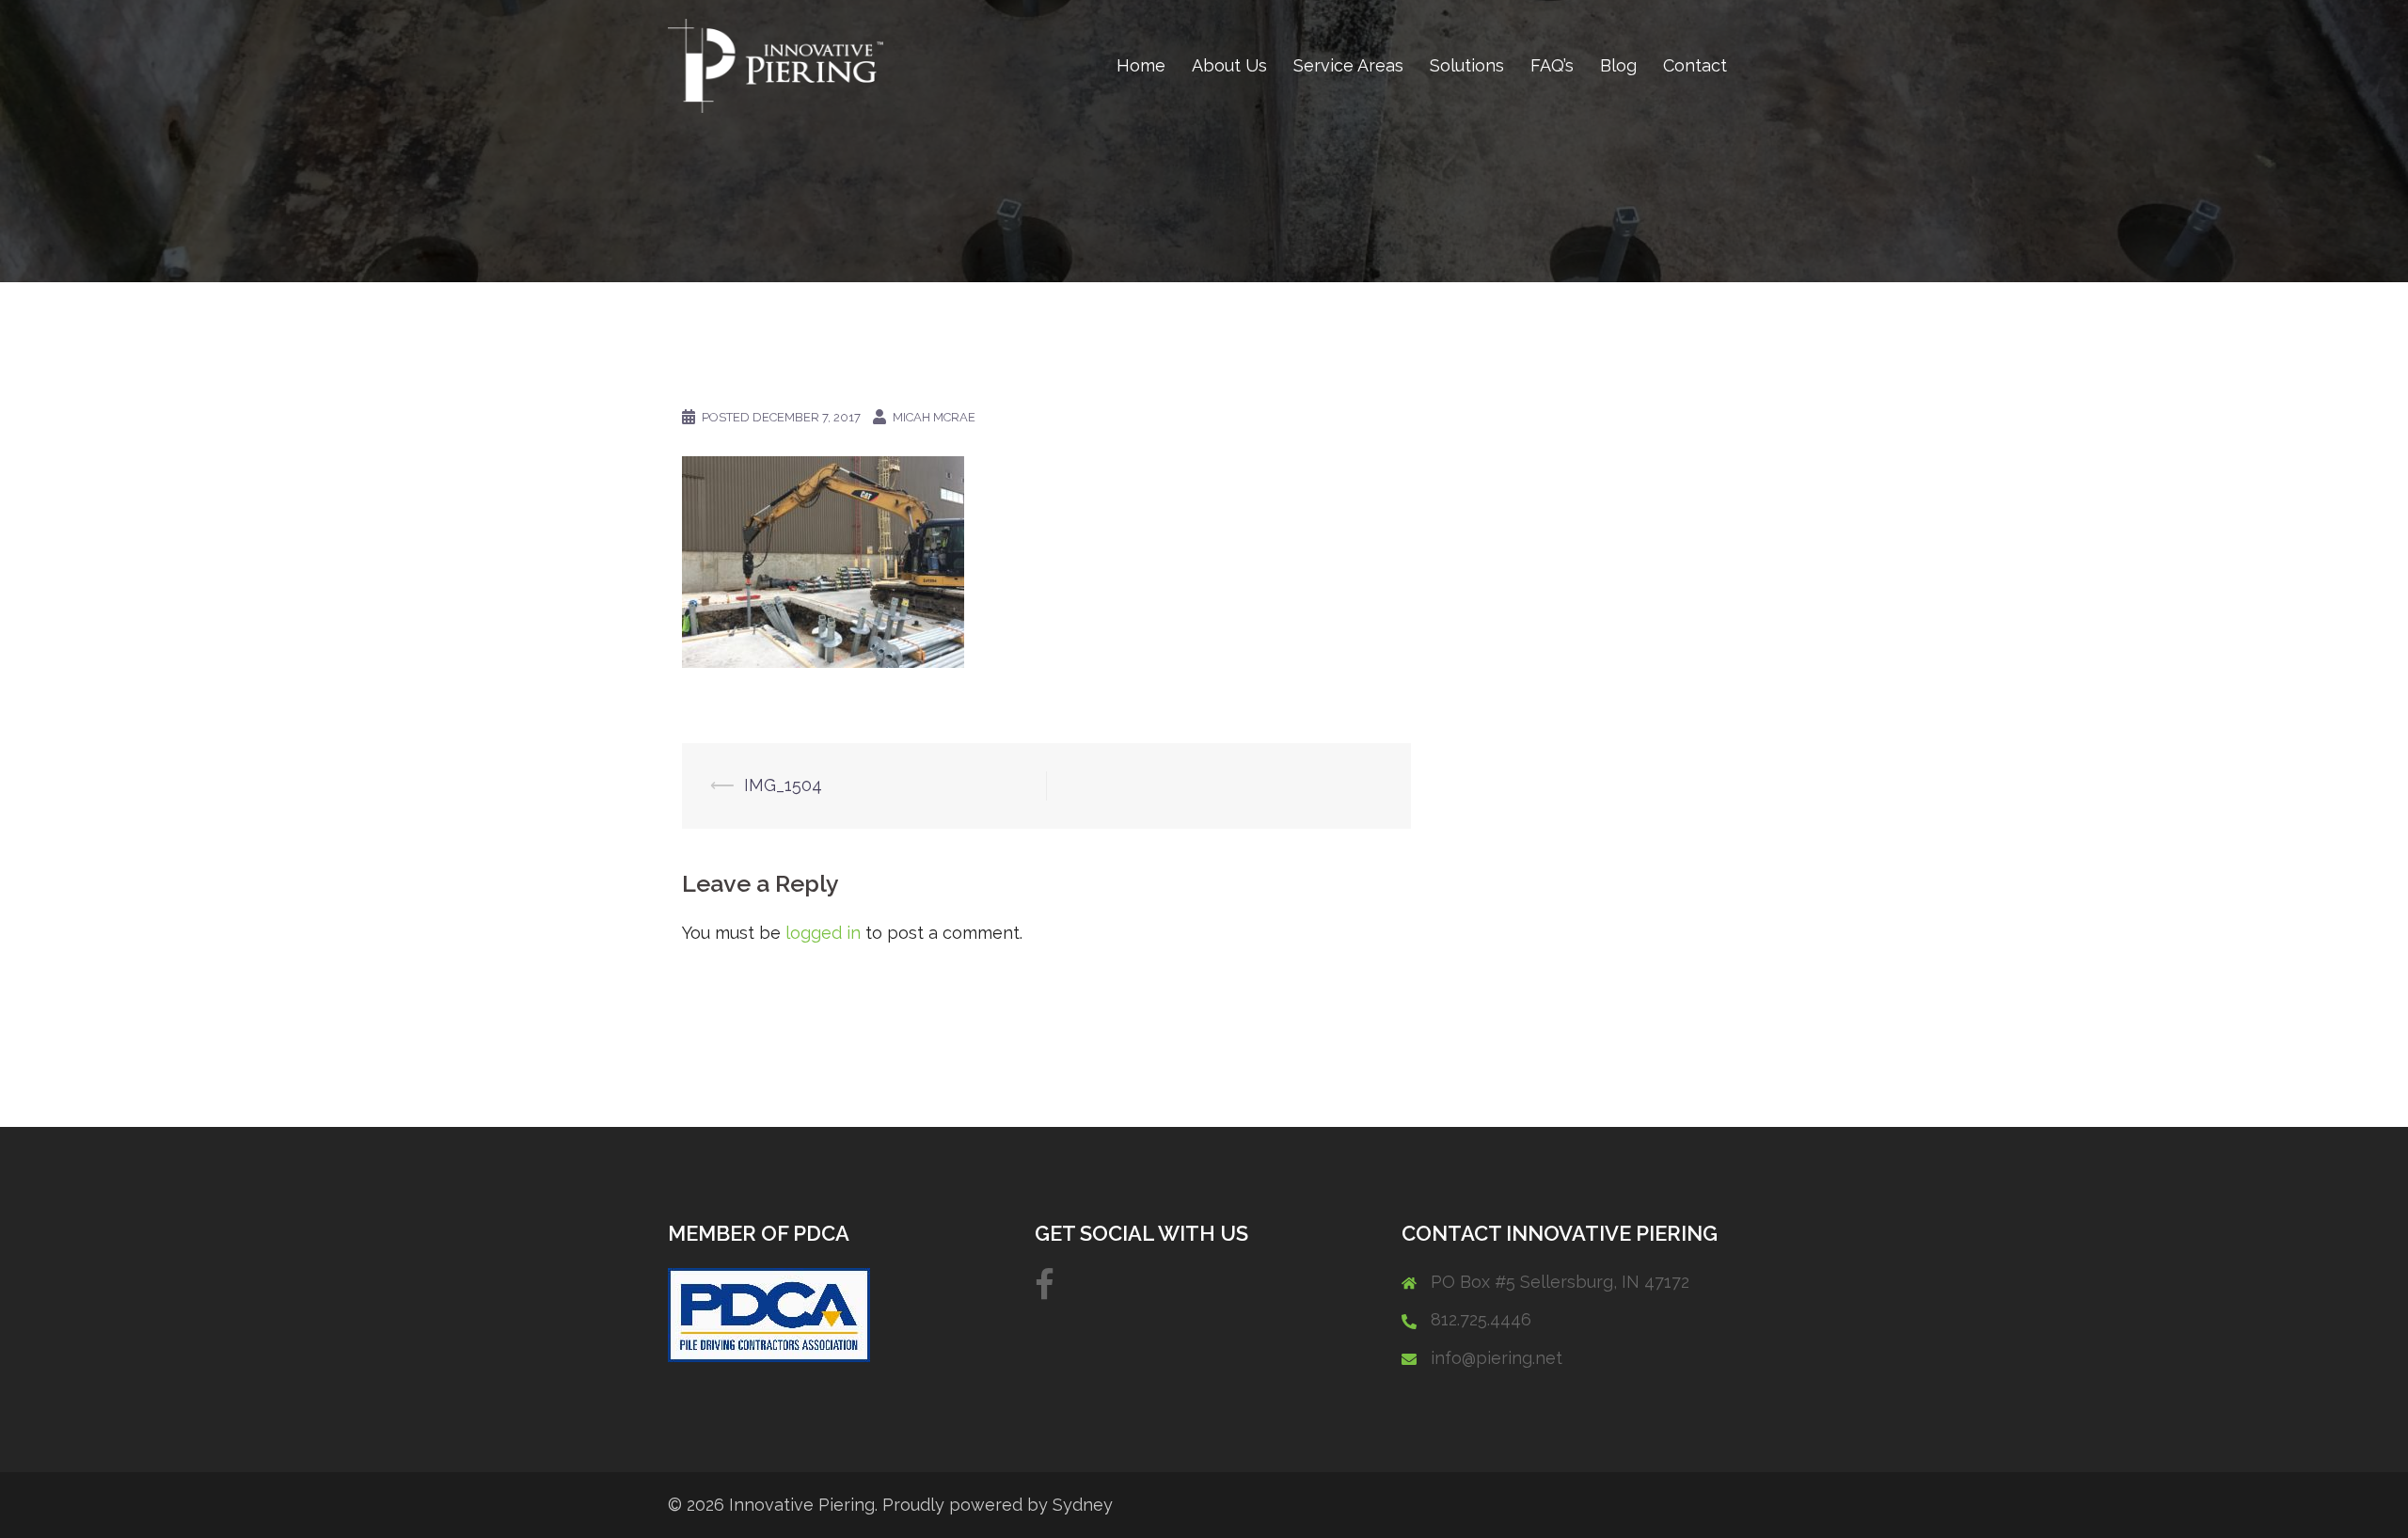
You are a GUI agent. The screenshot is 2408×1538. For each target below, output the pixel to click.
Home (1141, 65)
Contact (1695, 65)
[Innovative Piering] (776, 64)
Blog (1618, 65)
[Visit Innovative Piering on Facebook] (1045, 1291)
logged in (823, 933)
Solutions (1467, 65)
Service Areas (1348, 65)
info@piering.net (1497, 1358)
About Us (1229, 65)
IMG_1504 (783, 785)
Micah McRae (934, 417)
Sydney (1083, 1505)
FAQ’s (1552, 65)
